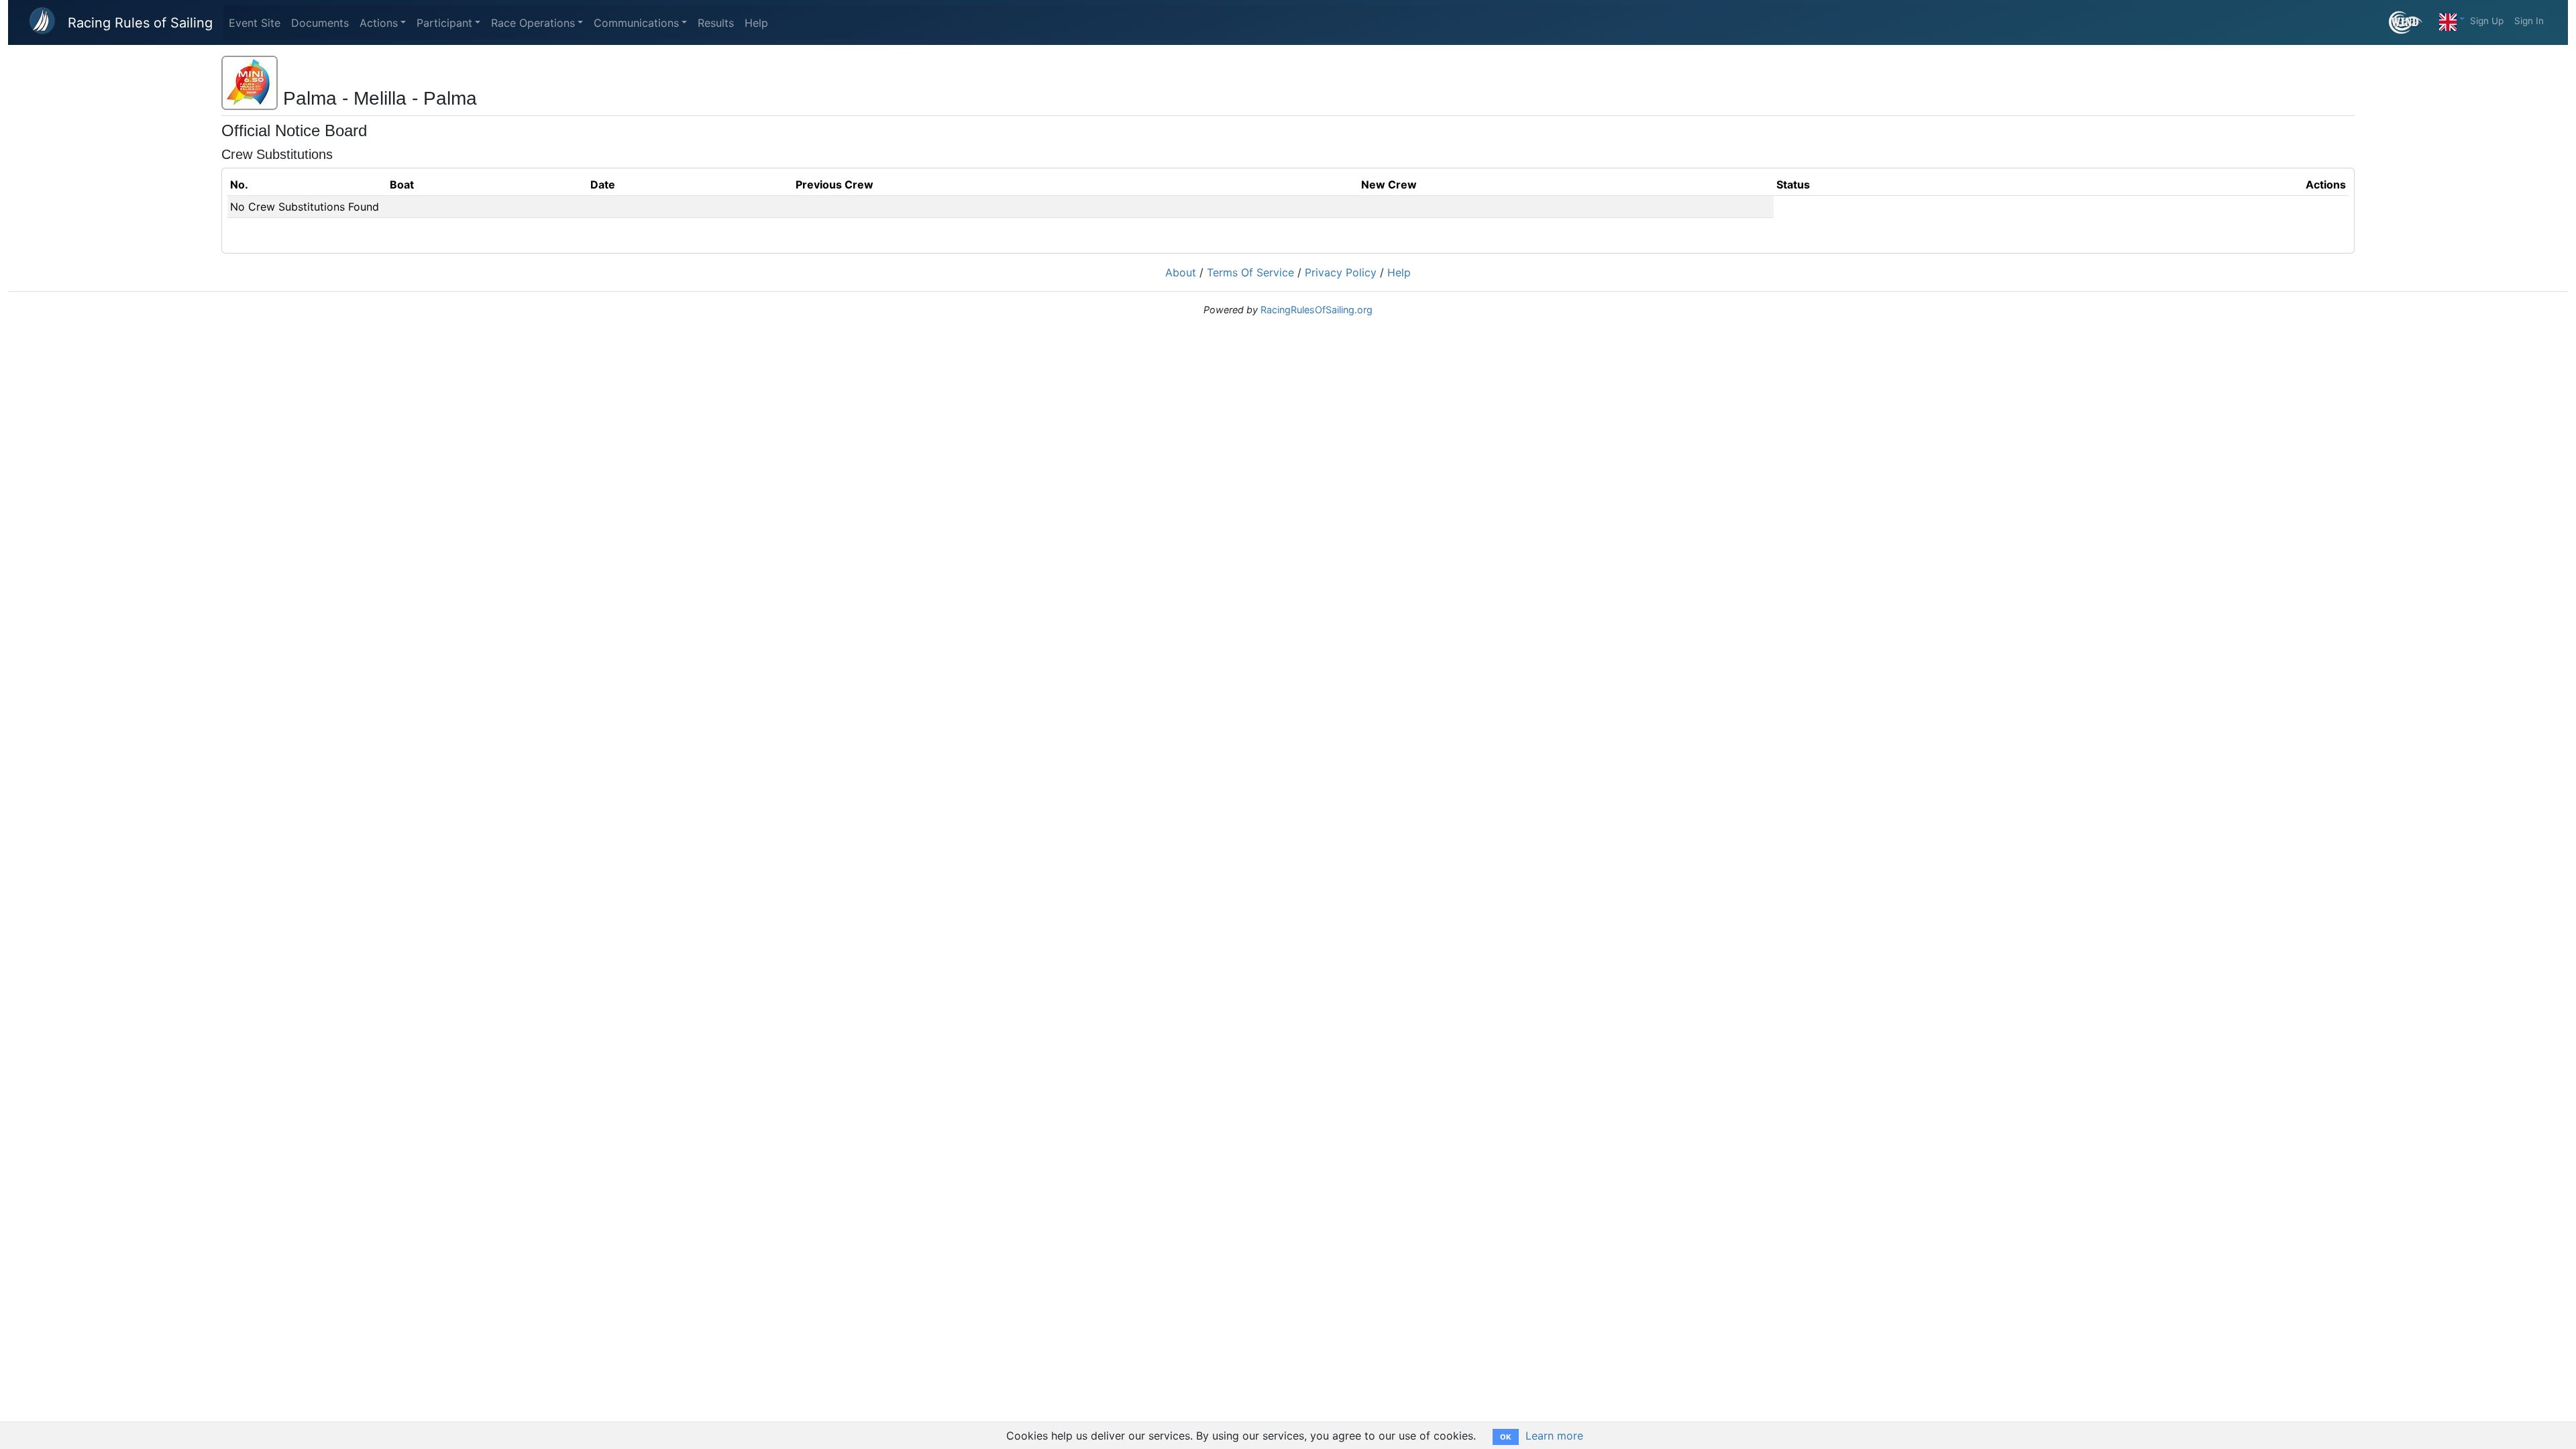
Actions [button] (379, 23)
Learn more (1554, 1436)
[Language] (2452, 19)
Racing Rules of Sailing (140, 23)
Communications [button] (636, 23)
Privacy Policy (1341, 272)
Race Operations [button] (533, 23)
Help (756, 23)
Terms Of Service (1250, 272)
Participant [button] (444, 23)
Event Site (255, 23)
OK (1506, 1437)
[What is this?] (2411, 22)
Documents (320, 23)
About (1181, 272)
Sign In (2529, 21)
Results (716, 23)
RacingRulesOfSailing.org (1317, 310)
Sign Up (2487, 21)
